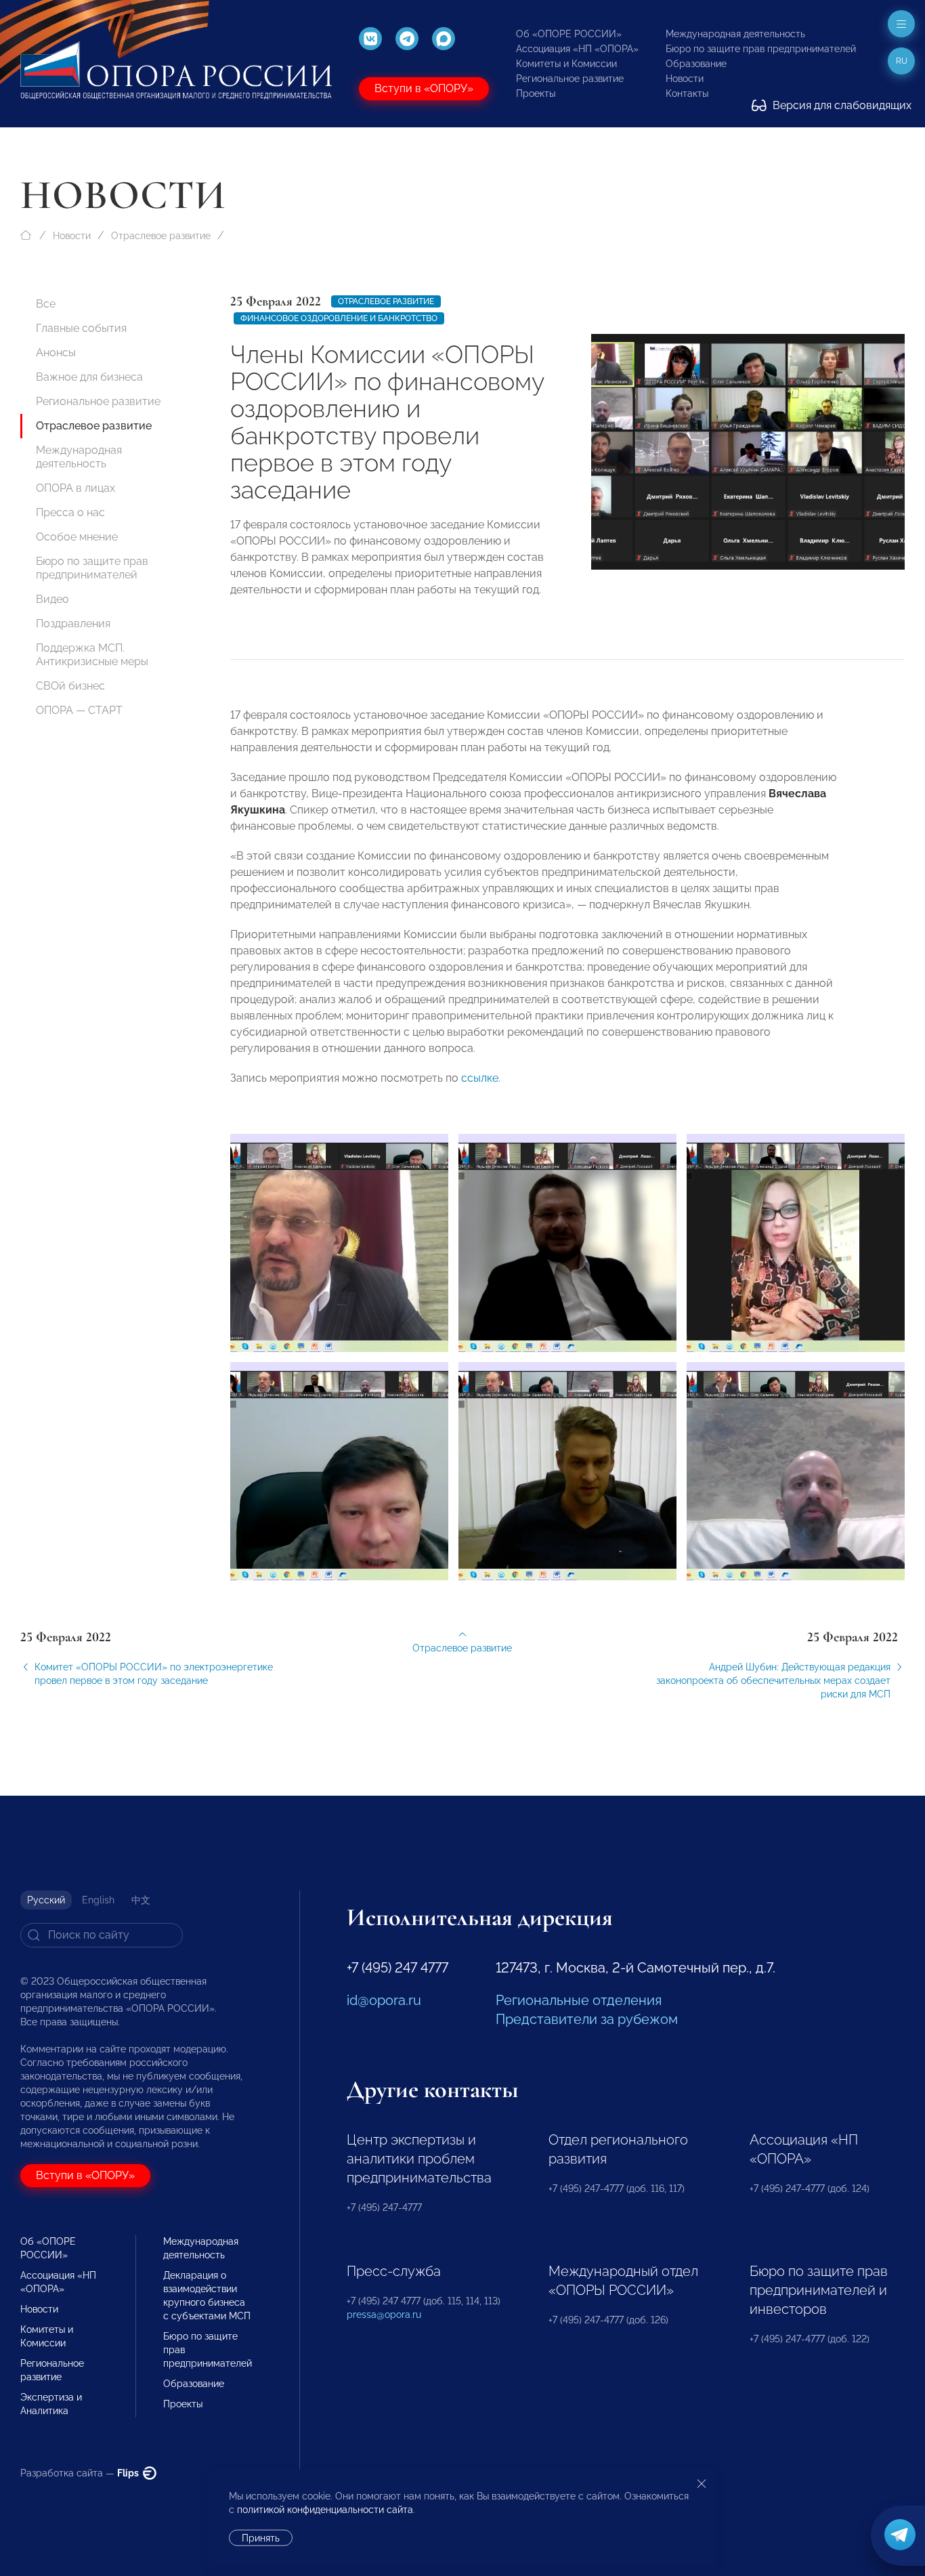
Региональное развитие (570, 79)
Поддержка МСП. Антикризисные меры (92, 655)
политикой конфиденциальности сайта (325, 2510)
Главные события (81, 328)
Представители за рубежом (587, 2019)
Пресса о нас (70, 512)
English (98, 1900)
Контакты (687, 93)
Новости (685, 79)
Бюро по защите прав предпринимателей (761, 49)
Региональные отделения (579, 2000)
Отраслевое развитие (161, 236)
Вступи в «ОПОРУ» (424, 88)
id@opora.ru (384, 2000)
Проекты (536, 93)
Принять (261, 2538)
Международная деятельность (735, 34)
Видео (52, 599)
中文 (141, 1900)
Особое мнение (77, 537)
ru (902, 61)
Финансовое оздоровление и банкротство (339, 318)
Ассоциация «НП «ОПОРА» (577, 49)
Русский (46, 1900)
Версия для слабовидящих (841, 105)
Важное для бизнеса (89, 377)
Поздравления (73, 624)
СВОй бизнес (70, 686)
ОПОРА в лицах (76, 488)
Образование (696, 64)
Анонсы (56, 353)
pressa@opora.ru (384, 2315)
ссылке (480, 1078)
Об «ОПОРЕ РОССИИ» (569, 34)
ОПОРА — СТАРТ (79, 710)
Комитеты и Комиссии (566, 64)
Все (46, 304)
